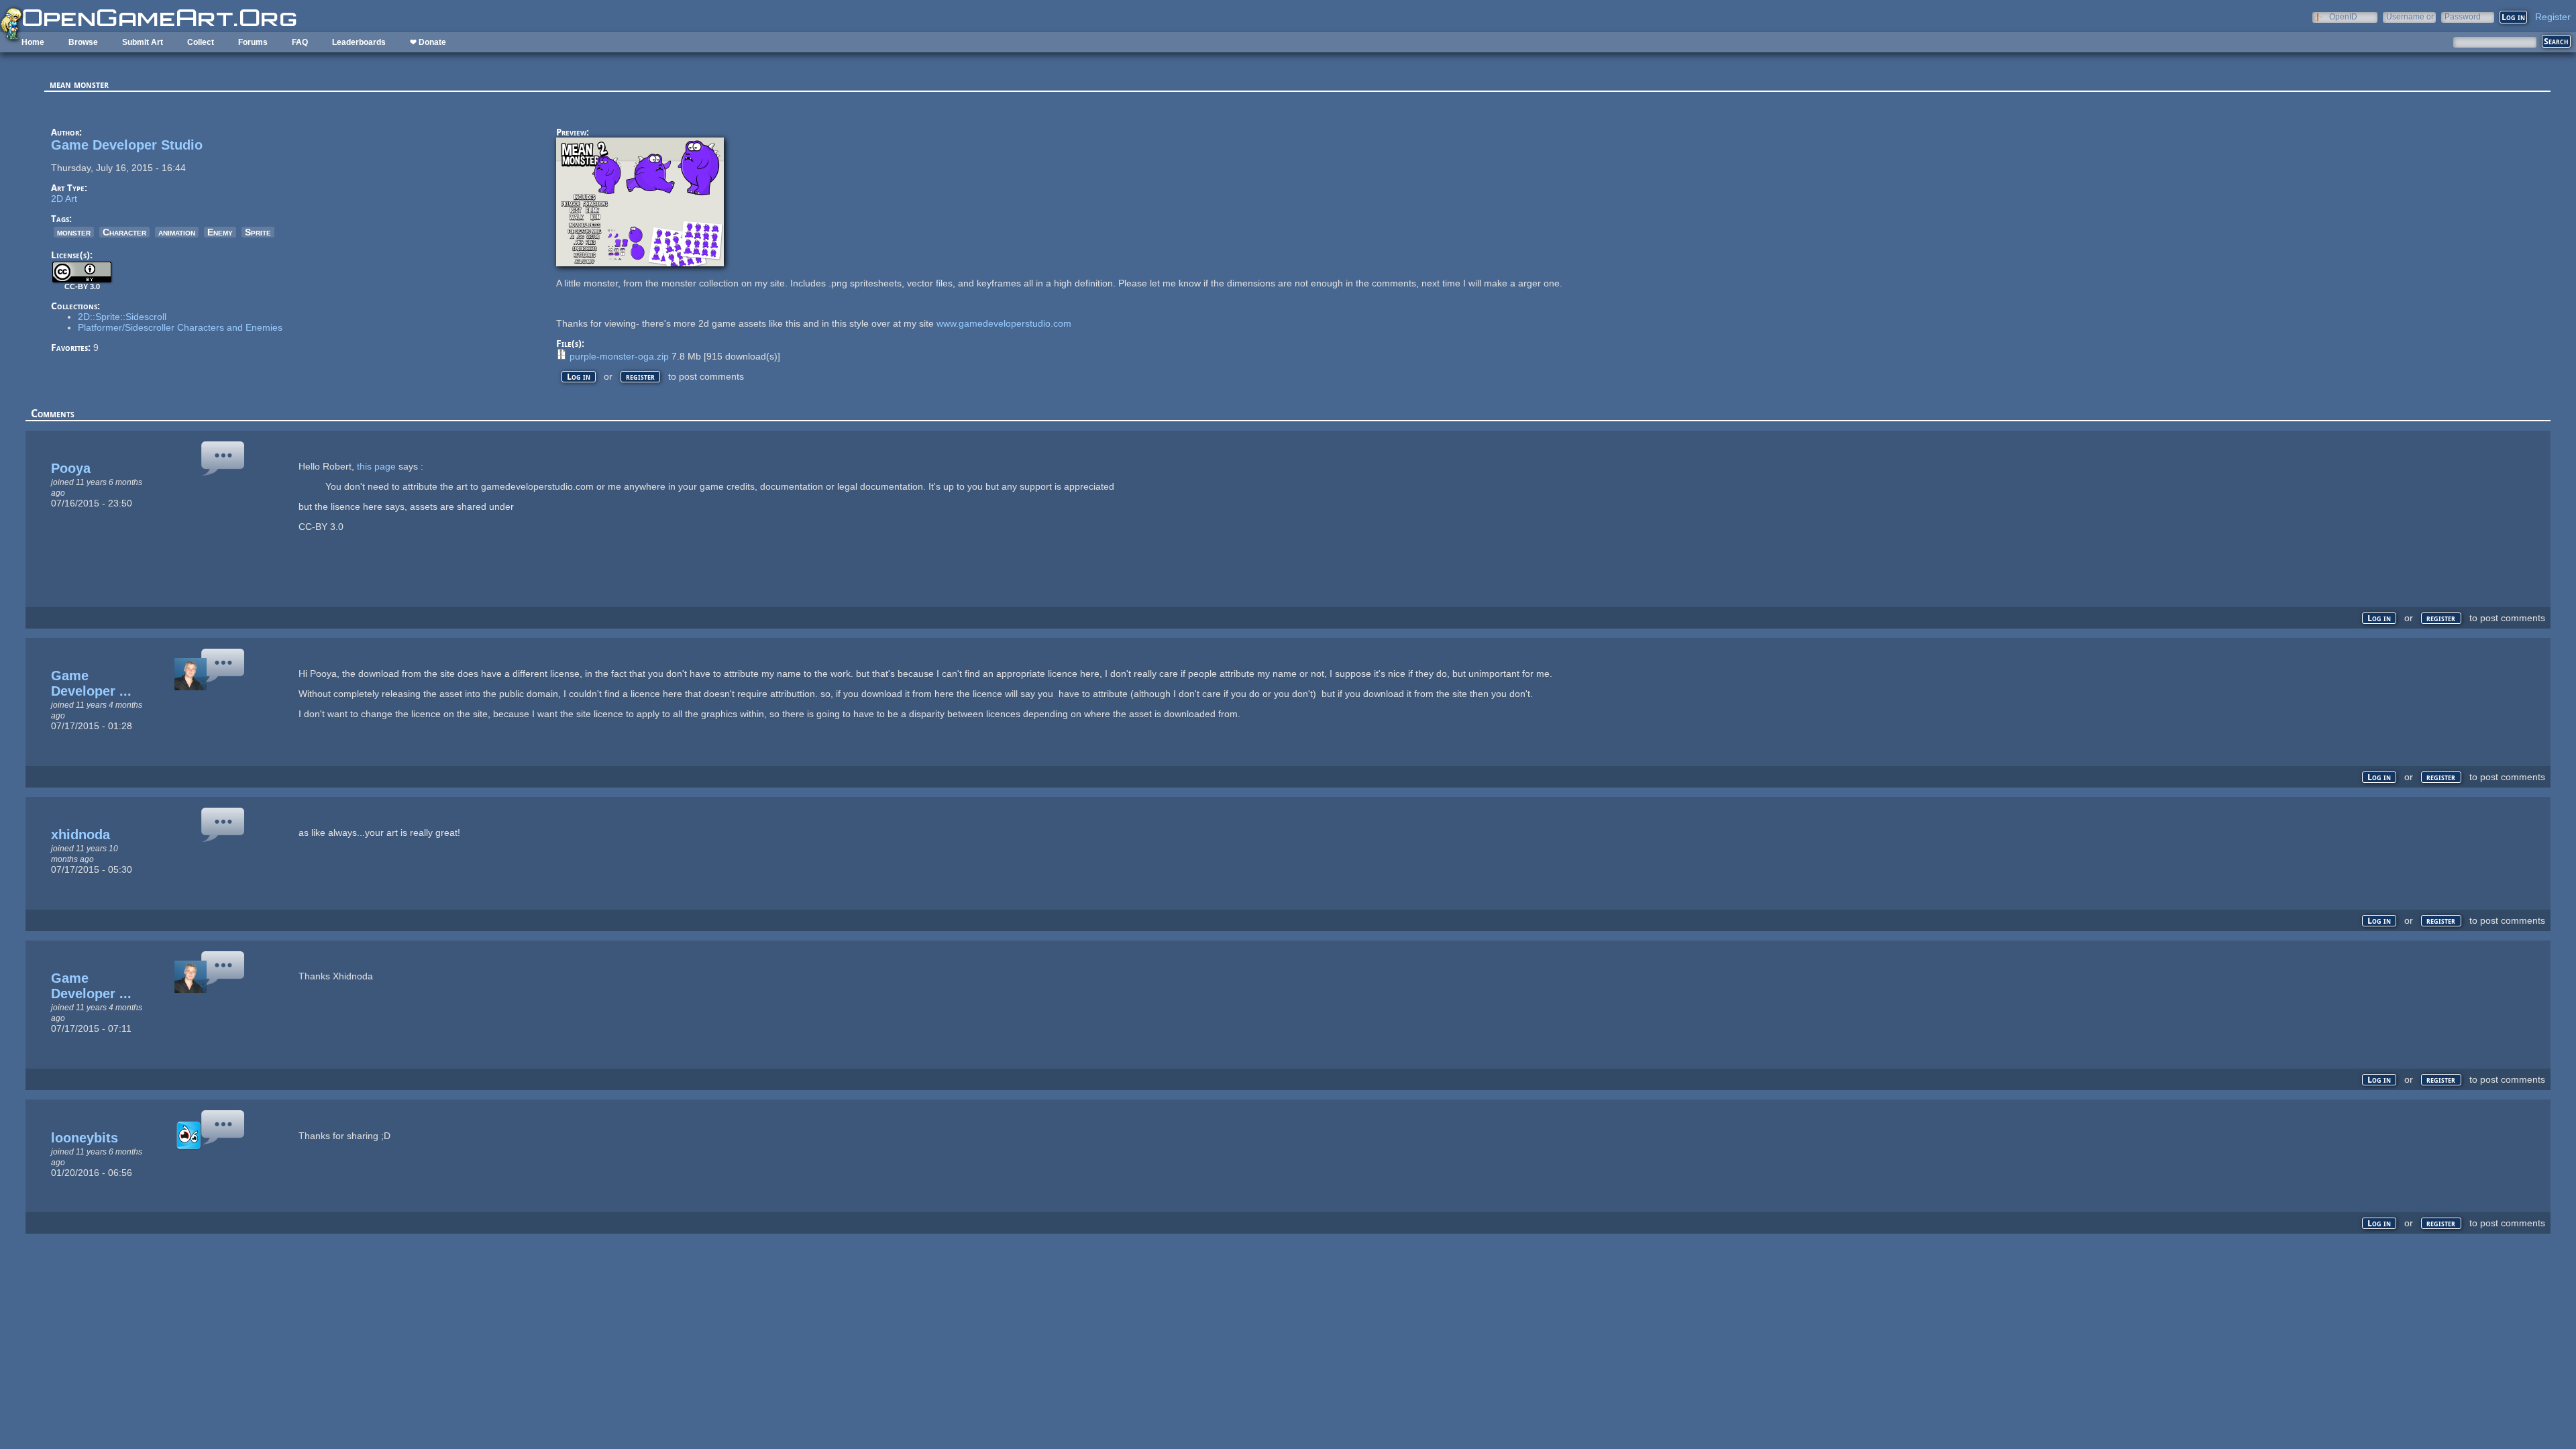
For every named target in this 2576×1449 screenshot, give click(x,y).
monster (74, 232)
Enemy (220, 232)
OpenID (2343, 16)
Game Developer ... (91, 683)
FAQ (300, 42)
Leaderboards (359, 42)
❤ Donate (428, 42)
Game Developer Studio (127, 145)
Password (2463, 16)
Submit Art (143, 42)
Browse (83, 42)
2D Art (64, 199)
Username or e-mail (2410, 16)
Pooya (71, 468)
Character (124, 232)
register (640, 377)
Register (2553, 17)
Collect (201, 42)
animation (177, 232)
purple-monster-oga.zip (619, 356)
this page (376, 466)
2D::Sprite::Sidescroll (122, 317)
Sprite (258, 232)
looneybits (85, 1138)
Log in (579, 377)
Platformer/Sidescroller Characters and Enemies (180, 327)
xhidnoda (80, 835)
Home (33, 42)
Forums (253, 42)
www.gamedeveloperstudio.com (1004, 323)
